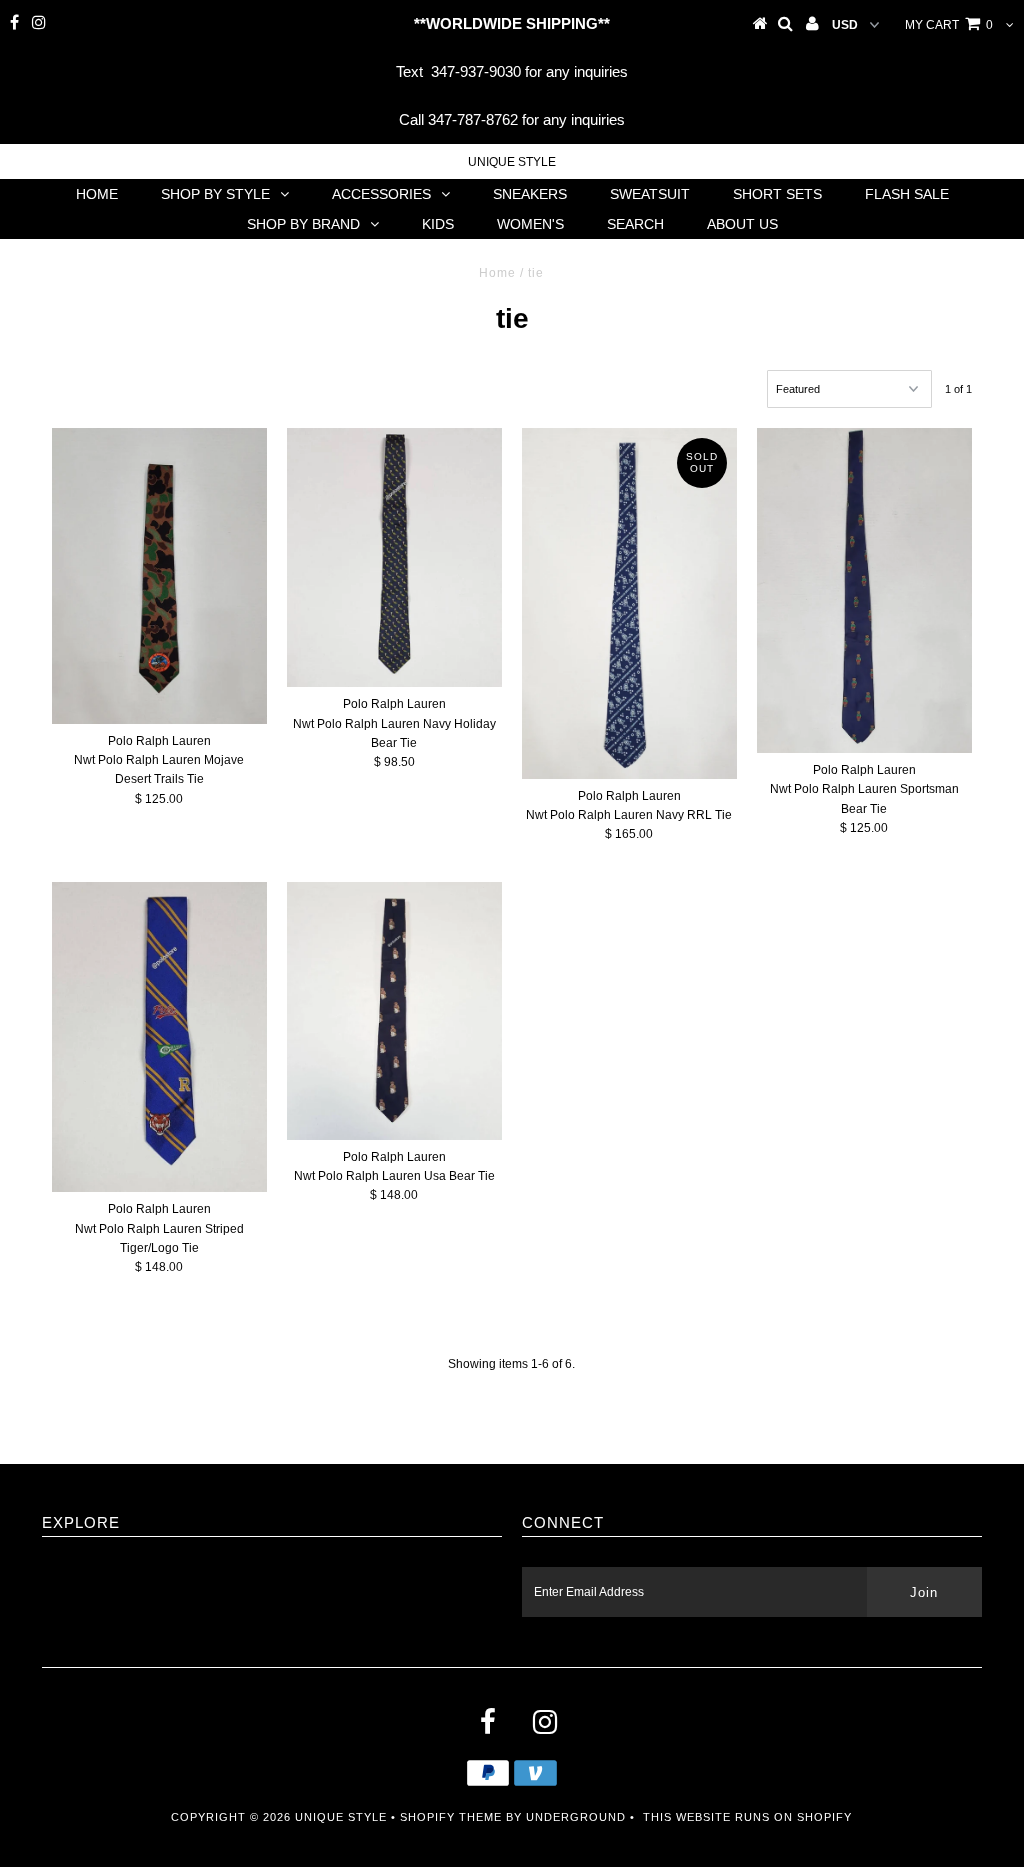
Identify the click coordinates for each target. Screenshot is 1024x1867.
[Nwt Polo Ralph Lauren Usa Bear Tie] (394, 1010)
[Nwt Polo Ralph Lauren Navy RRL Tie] (629, 603)
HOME (97, 194)
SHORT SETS (777, 194)
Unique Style (512, 162)
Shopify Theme (451, 1817)
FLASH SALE (907, 194)
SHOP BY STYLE (215, 194)
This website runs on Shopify (747, 1817)
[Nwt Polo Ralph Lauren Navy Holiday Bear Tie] (394, 557)
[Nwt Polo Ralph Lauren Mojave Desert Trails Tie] (159, 576)
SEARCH (635, 224)
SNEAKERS (530, 194)
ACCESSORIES (381, 194)
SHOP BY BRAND (303, 224)
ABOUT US (742, 224)
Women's (530, 224)
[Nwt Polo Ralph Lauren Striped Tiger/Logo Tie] (159, 1037)
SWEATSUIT (650, 194)
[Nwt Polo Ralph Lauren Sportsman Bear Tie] (864, 590)
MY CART (949, 25)
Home (497, 273)
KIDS (438, 224)
